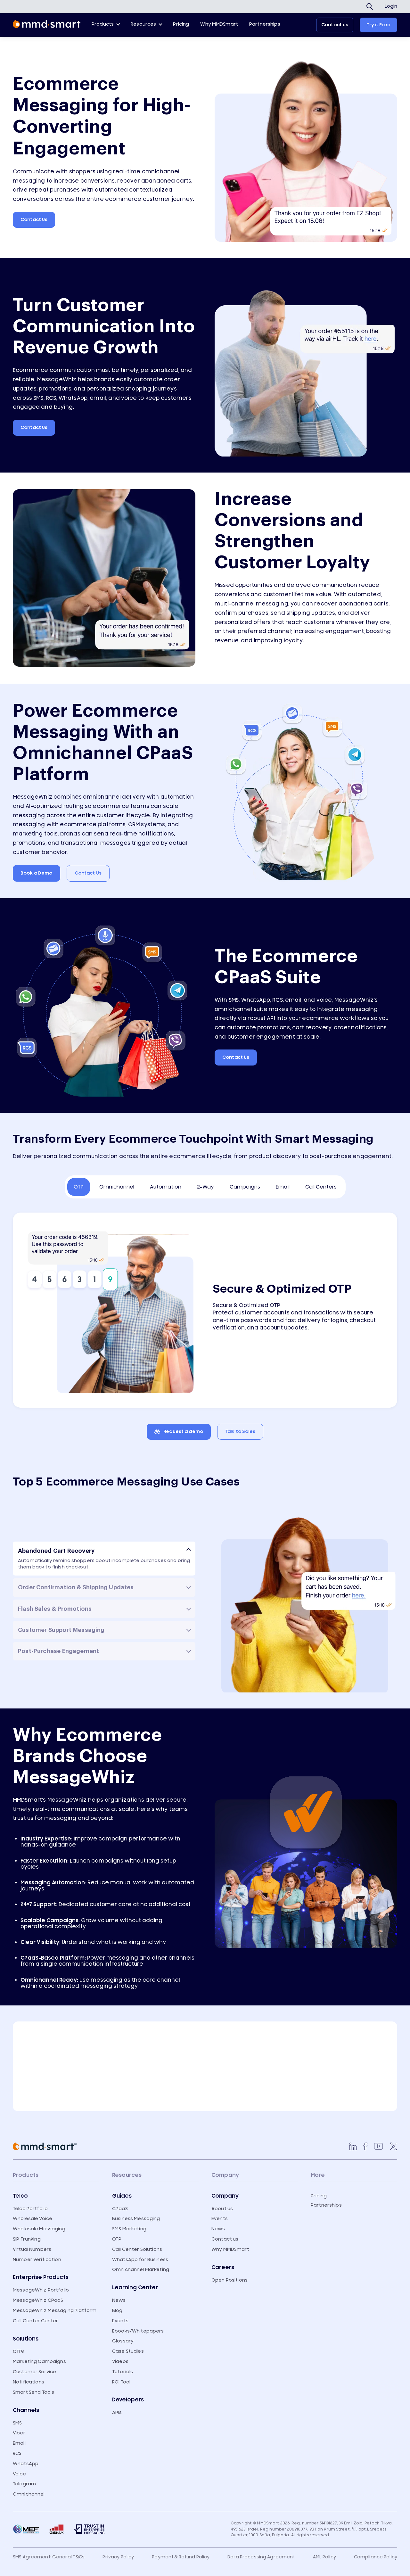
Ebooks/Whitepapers (138, 2331)
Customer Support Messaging (61, 1630)
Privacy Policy (118, 2557)
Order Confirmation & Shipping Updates (76, 1587)
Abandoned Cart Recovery (56, 1551)
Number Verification (37, 2260)
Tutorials (123, 2372)
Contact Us (34, 220)
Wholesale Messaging (39, 2229)
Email (19, 2443)
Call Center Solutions (137, 2249)
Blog (117, 2311)
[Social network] (353, 2146)
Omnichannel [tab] (117, 1187)
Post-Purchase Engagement (58, 1651)
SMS (17, 2423)
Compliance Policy (376, 2557)
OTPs (19, 2352)
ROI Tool (121, 2382)
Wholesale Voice (33, 2219)
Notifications (29, 2382)
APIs (117, 2412)
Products (103, 24)
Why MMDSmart (219, 24)
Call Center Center (36, 2321)
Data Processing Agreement (261, 2557)
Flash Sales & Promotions (55, 1609)
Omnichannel (29, 2494)
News (119, 2300)
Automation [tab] (166, 1187)
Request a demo (183, 1432)
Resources (143, 24)
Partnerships (265, 24)
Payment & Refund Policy (181, 2557)
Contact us (335, 25)
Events (120, 2321)
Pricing (181, 24)
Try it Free (378, 25)
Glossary (123, 2341)
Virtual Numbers (32, 2249)
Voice (19, 2474)
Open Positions (230, 2280)
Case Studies (128, 2351)
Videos (120, 2362)
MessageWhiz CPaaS (38, 2300)
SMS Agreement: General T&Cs (49, 2557)
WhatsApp (26, 2464)
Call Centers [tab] (321, 1187)
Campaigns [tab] (245, 1187)
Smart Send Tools (33, 2392)
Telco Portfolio (30, 2209)
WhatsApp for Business (140, 2260)
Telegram (24, 2484)
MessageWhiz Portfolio (41, 2290)
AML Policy (324, 2557)
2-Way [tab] (205, 1187)
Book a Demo (37, 873)
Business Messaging (136, 2219)
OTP (117, 2239)
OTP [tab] (79, 1187)
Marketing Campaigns (39, 2362)
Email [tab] (283, 1187)
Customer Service (34, 2372)
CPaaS (120, 2209)
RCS (17, 2453)
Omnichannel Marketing (141, 2270)
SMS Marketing (129, 2229)
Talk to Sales (240, 1432)
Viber (19, 2433)
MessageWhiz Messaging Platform (55, 2311)
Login (391, 6)
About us (222, 2209)
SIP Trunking (27, 2239)
